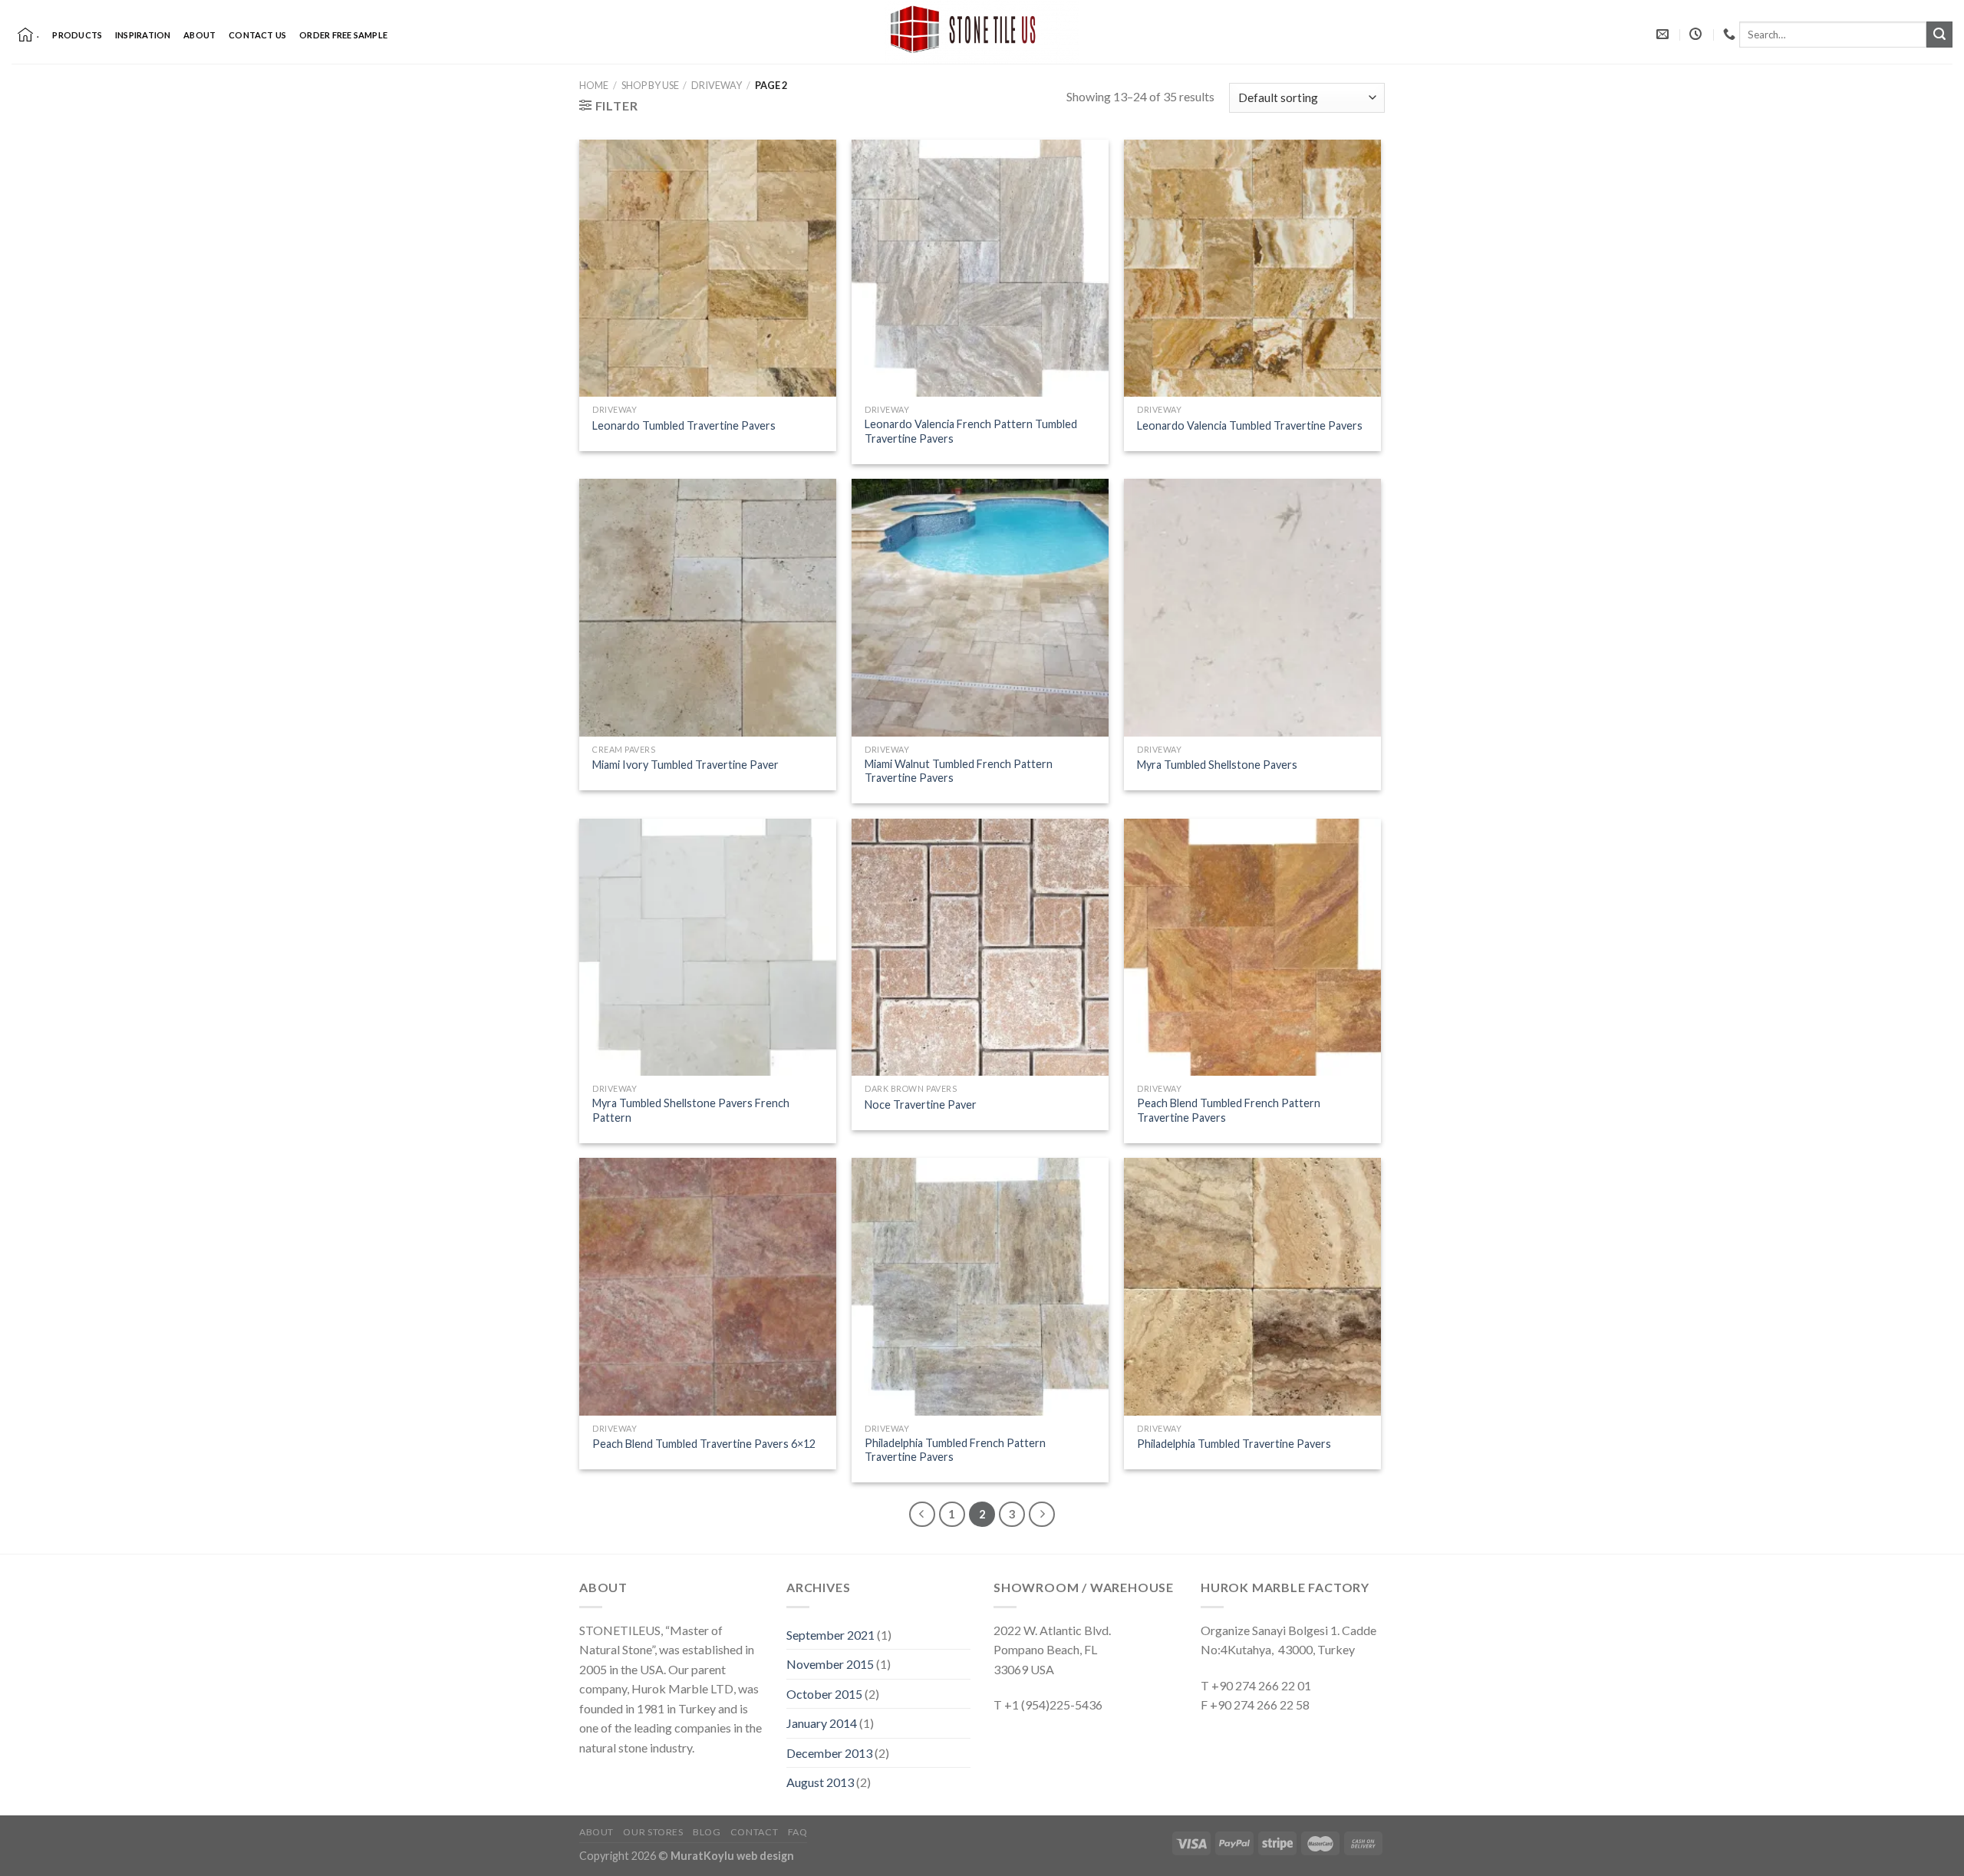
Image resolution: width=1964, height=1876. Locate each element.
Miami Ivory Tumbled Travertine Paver (685, 765)
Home (594, 85)
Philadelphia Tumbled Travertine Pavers (1234, 1444)
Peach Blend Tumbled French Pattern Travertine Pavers (1229, 1110)
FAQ (798, 1832)
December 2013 (829, 1753)
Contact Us (257, 35)
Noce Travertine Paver (921, 1104)
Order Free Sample (343, 35)
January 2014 (822, 1723)
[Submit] (1939, 35)
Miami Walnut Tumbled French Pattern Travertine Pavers (959, 771)
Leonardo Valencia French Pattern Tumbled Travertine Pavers (971, 431)
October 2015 (824, 1694)
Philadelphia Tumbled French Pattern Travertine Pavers (955, 1450)
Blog (707, 1832)
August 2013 (820, 1782)
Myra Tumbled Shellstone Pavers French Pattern (691, 1110)
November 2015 (830, 1664)
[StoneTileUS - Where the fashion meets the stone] (982, 32)
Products (77, 35)
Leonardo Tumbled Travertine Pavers (684, 425)
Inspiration (143, 35)
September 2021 (830, 1635)
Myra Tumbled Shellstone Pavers (1217, 765)
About (199, 35)
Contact (754, 1832)
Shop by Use (650, 85)
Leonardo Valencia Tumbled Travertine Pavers (1250, 425)
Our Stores (653, 1832)
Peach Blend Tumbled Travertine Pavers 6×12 (704, 1444)
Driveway (717, 85)
